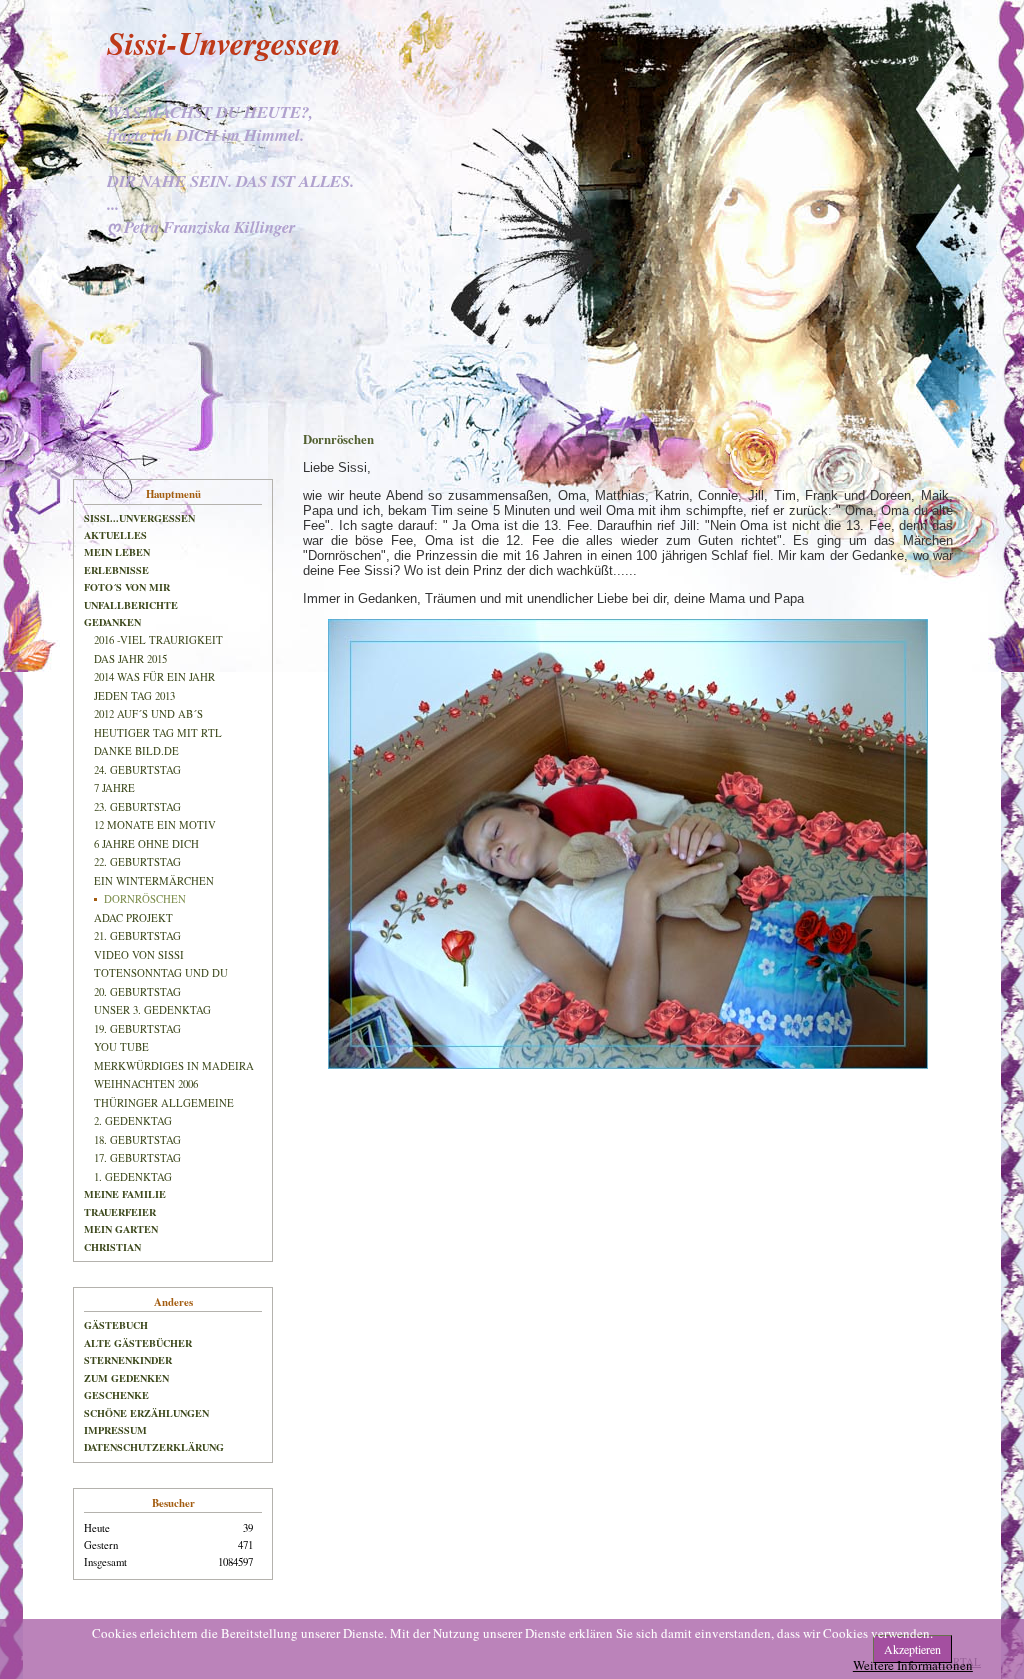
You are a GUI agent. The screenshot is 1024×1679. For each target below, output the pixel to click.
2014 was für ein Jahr (154, 677)
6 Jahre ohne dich (146, 844)
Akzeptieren (912, 1649)
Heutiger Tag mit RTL (158, 733)
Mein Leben (117, 552)
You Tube (121, 1047)
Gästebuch (116, 1325)
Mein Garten (121, 1229)
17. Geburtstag (137, 1158)
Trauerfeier (120, 1212)
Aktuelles (115, 535)
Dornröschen (145, 899)
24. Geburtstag (137, 770)
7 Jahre (114, 788)
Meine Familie (125, 1194)
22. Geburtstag (137, 862)
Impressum (115, 1430)
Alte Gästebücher (138, 1343)
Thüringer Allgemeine (164, 1103)
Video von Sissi (139, 955)
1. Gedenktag (133, 1177)
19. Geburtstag (137, 1029)
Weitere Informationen (913, 1665)
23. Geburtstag (137, 807)
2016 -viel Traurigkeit (158, 640)
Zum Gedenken (126, 1378)
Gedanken (112, 622)
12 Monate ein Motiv (155, 825)
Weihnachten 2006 (146, 1084)
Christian (112, 1247)
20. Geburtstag (137, 992)
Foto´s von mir (127, 587)
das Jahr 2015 (130, 659)
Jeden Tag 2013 (134, 696)
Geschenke (116, 1395)
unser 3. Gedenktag (152, 1010)
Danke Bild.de (136, 751)
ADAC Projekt (133, 918)
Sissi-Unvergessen (224, 42)
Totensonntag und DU (161, 973)
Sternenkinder (128, 1360)
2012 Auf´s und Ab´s (148, 714)
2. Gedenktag (133, 1121)
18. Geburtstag (137, 1140)
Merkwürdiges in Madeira (174, 1066)
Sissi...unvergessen (139, 518)
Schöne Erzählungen (146, 1413)
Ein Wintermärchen (154, 881)
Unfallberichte (131, 605)
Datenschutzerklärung (154, 1447)
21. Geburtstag (137, 936)
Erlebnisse (116, 570)
